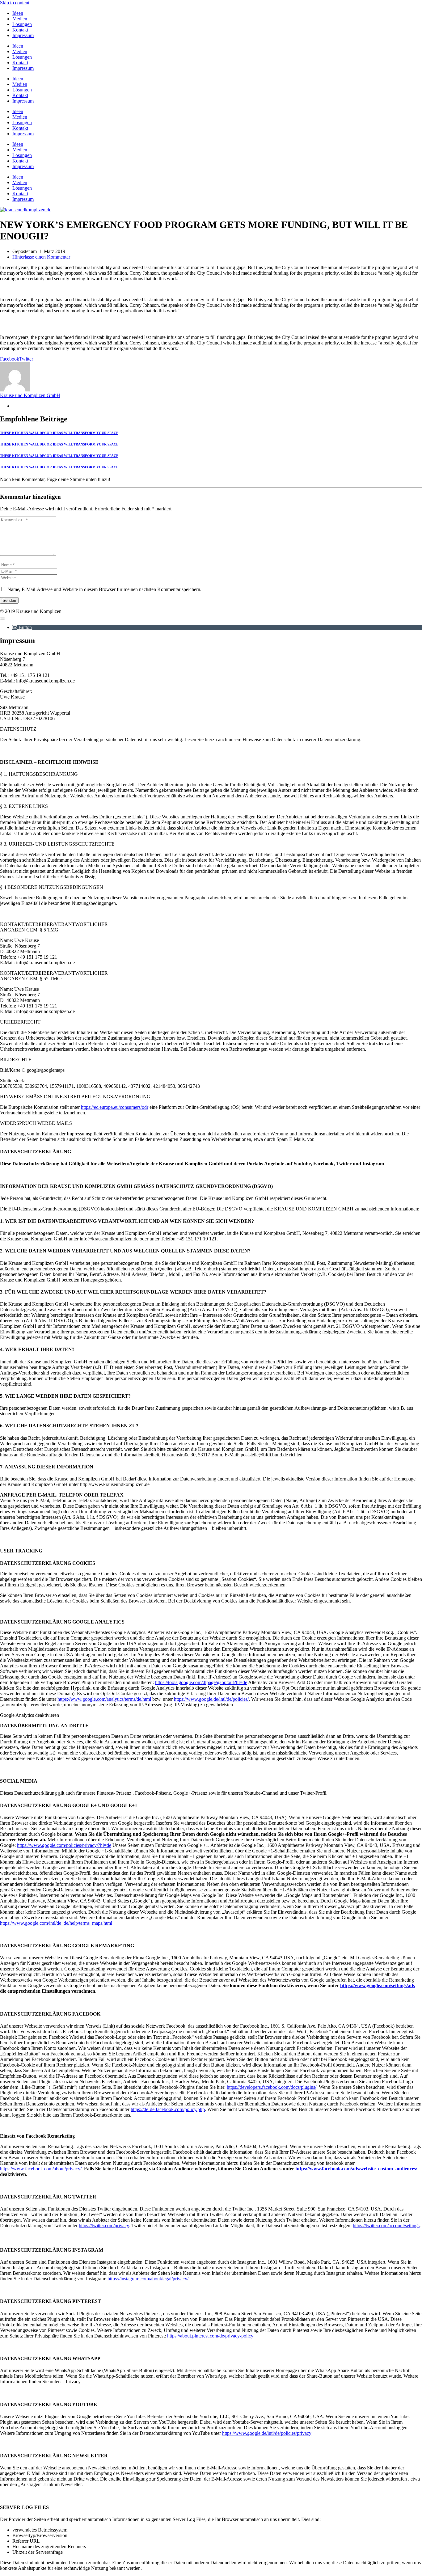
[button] (22, 627)
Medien (20, 19)
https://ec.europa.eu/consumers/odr (115, 1107)
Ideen (18, 13)
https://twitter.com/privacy (104, 2225)
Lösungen (22, 24)
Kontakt (20, 30)
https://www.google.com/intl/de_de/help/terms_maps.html (56, 1923)
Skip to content (15, 3)
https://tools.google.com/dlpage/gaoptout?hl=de (201, 1682)
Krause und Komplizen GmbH (30, 395)
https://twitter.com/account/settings (386, 2225)
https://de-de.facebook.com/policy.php (168, 2109)
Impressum (23, 35)
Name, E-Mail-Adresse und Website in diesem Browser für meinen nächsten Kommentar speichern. (104, 589)
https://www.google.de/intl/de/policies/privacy (267, 2433)
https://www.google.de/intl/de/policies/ (211, 1699)
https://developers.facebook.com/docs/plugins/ (272, 2087)
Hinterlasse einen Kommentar (41, 257)
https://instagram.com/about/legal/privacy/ (148, 2279)
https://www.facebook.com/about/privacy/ (41, 2169)
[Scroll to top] (2, 619)
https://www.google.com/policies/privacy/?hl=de (64, 1845)
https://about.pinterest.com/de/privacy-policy (210, 2336)
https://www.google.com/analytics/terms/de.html (104, 1699)
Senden (9, 600)
